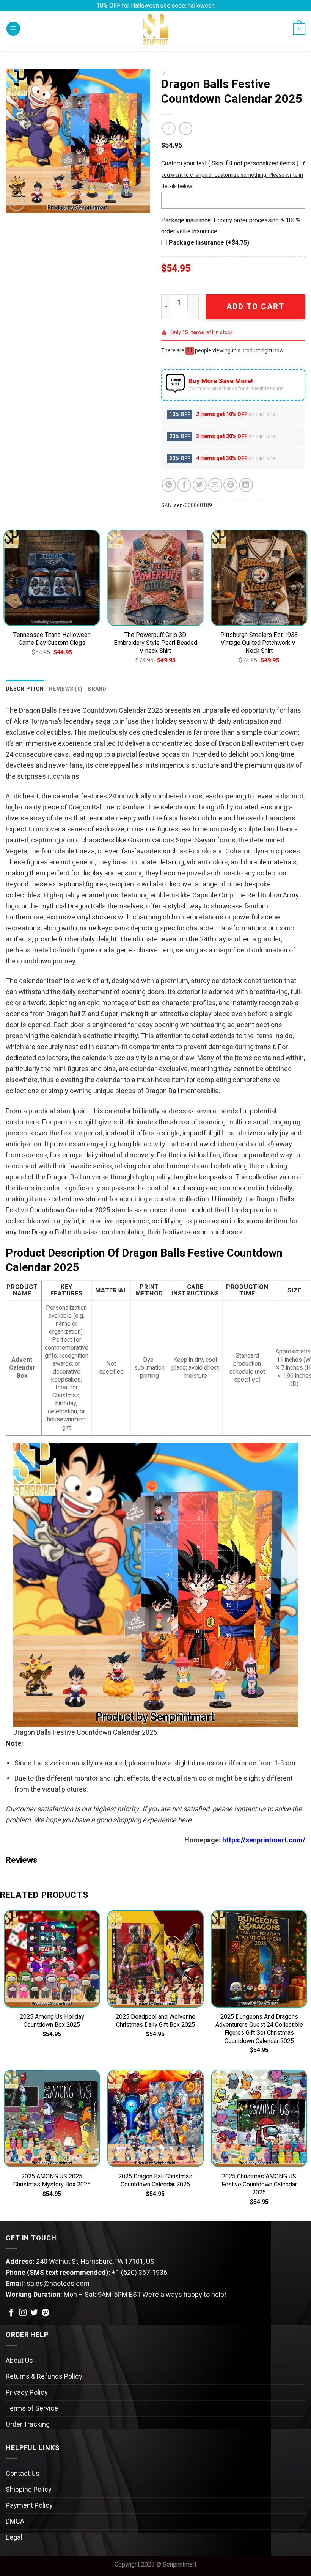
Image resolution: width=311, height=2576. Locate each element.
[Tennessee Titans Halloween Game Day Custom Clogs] (52, 578)
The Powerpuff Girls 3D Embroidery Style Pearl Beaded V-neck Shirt (155, 643)
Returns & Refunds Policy (44, 2377)
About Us (19, 2361)
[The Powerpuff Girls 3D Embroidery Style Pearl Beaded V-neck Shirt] (155, 578)
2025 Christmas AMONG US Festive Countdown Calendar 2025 (259, 2185)
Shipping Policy (29, 2490)
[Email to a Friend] (215, 485)
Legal (14, 2537)
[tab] (25, 689)
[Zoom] (17, 203)
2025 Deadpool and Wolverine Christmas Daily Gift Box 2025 (155, 2021)
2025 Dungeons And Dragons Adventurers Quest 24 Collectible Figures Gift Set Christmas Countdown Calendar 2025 (259, 2029)
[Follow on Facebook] (11, 2313)
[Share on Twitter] (200, 485)
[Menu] (13, 29)
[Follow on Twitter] (34, 2313)
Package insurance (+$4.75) (209, 243)
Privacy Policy (27, 2393)
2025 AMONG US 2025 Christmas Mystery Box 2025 (52, 2181)
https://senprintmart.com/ (264, 1840)
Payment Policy (29, 2506)
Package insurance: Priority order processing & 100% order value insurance (231, 226)
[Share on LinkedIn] (246, 485)
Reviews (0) (66, 689)
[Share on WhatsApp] (169, 485)
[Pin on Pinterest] (230, 485)
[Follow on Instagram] (23, 2313)
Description (25, 689)
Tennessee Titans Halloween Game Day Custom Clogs (52, 639)
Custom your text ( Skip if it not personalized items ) (230, 163)
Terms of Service (32, 2409)
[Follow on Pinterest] (46, 2313)
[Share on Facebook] (184, 485)
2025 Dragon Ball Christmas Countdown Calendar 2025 (155, 2181)
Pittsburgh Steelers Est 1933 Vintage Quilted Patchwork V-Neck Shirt (259, 643)
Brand (97, 689)
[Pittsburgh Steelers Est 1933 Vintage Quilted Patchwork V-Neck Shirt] (259, 578)
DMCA (15, 2522)
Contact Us (23, 2474)
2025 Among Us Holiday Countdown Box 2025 (52, 2021)
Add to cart (255, 307)
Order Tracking (28, 2424)
